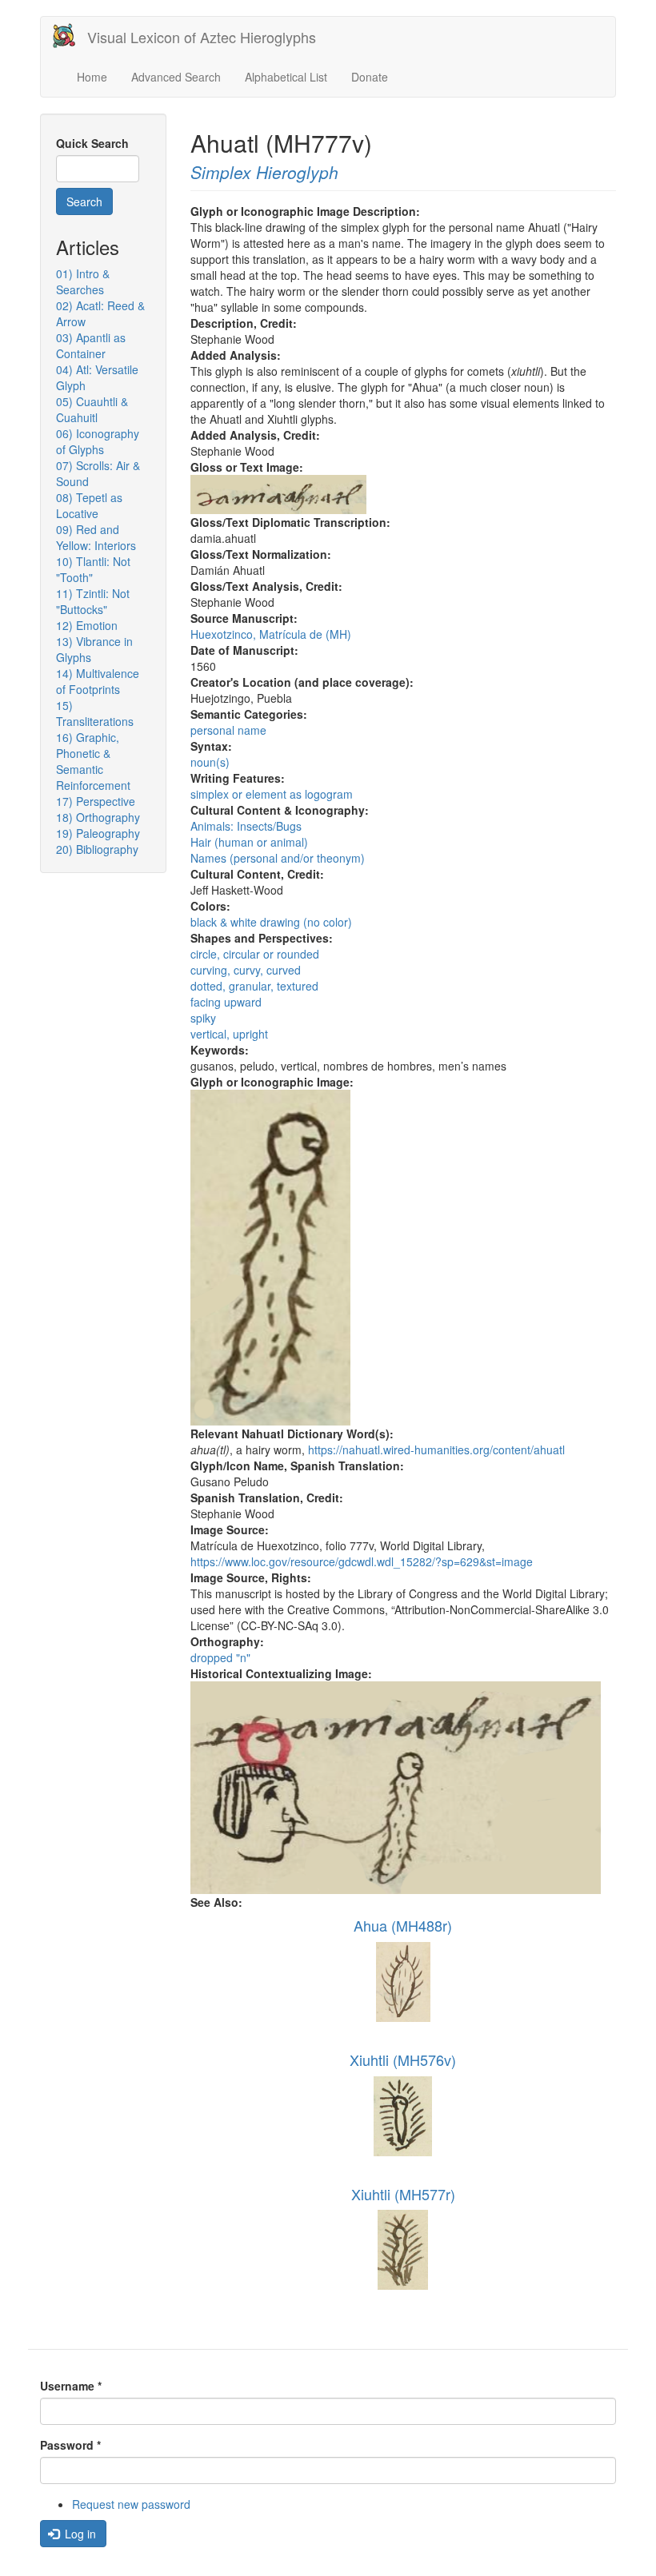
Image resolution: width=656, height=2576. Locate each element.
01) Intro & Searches (83, 281)
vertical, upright (229, 1034)
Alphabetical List (286, 77)
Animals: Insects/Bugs (246, 826)
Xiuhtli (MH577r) (403, 2194)
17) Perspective (96, 801)
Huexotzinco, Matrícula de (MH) (271, 634)
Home (92, 77)
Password (70, 2445)
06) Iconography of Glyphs (98, 441)
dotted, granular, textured (254, 986)
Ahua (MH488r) (403, 1925)
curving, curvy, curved (246, 970)
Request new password (131, 2504)
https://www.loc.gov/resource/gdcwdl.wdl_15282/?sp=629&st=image (362, 1561)
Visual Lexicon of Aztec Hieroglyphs (202, 37)
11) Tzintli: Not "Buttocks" (93, 601)
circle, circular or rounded (255, 954)
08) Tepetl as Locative (89, 505)
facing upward (226, 1002)
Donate (370, 77)
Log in (79, 2534)
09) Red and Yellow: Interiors (96, 537)
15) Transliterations (95, 713)
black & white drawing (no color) (271, 922)
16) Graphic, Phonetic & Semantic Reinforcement (93, 761)
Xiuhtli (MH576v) (403, 2060)
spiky (203, 1018)
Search (84, 201)
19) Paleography (98, 833)
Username (71, 2386)
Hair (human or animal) (249, 842)
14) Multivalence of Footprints (98, 681)
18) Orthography (98, 817)
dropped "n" (220, 1657)
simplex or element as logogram (272, 794)
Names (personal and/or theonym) (278, 858)
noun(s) (210, 762)
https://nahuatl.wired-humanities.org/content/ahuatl (436, 1449)
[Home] (70, 36)
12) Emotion (87, 625)
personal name (228, 730)
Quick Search (92, 143)
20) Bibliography (97, 849)
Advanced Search (176, 77)
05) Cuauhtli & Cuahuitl (92, 409)
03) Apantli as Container (91, 345)
